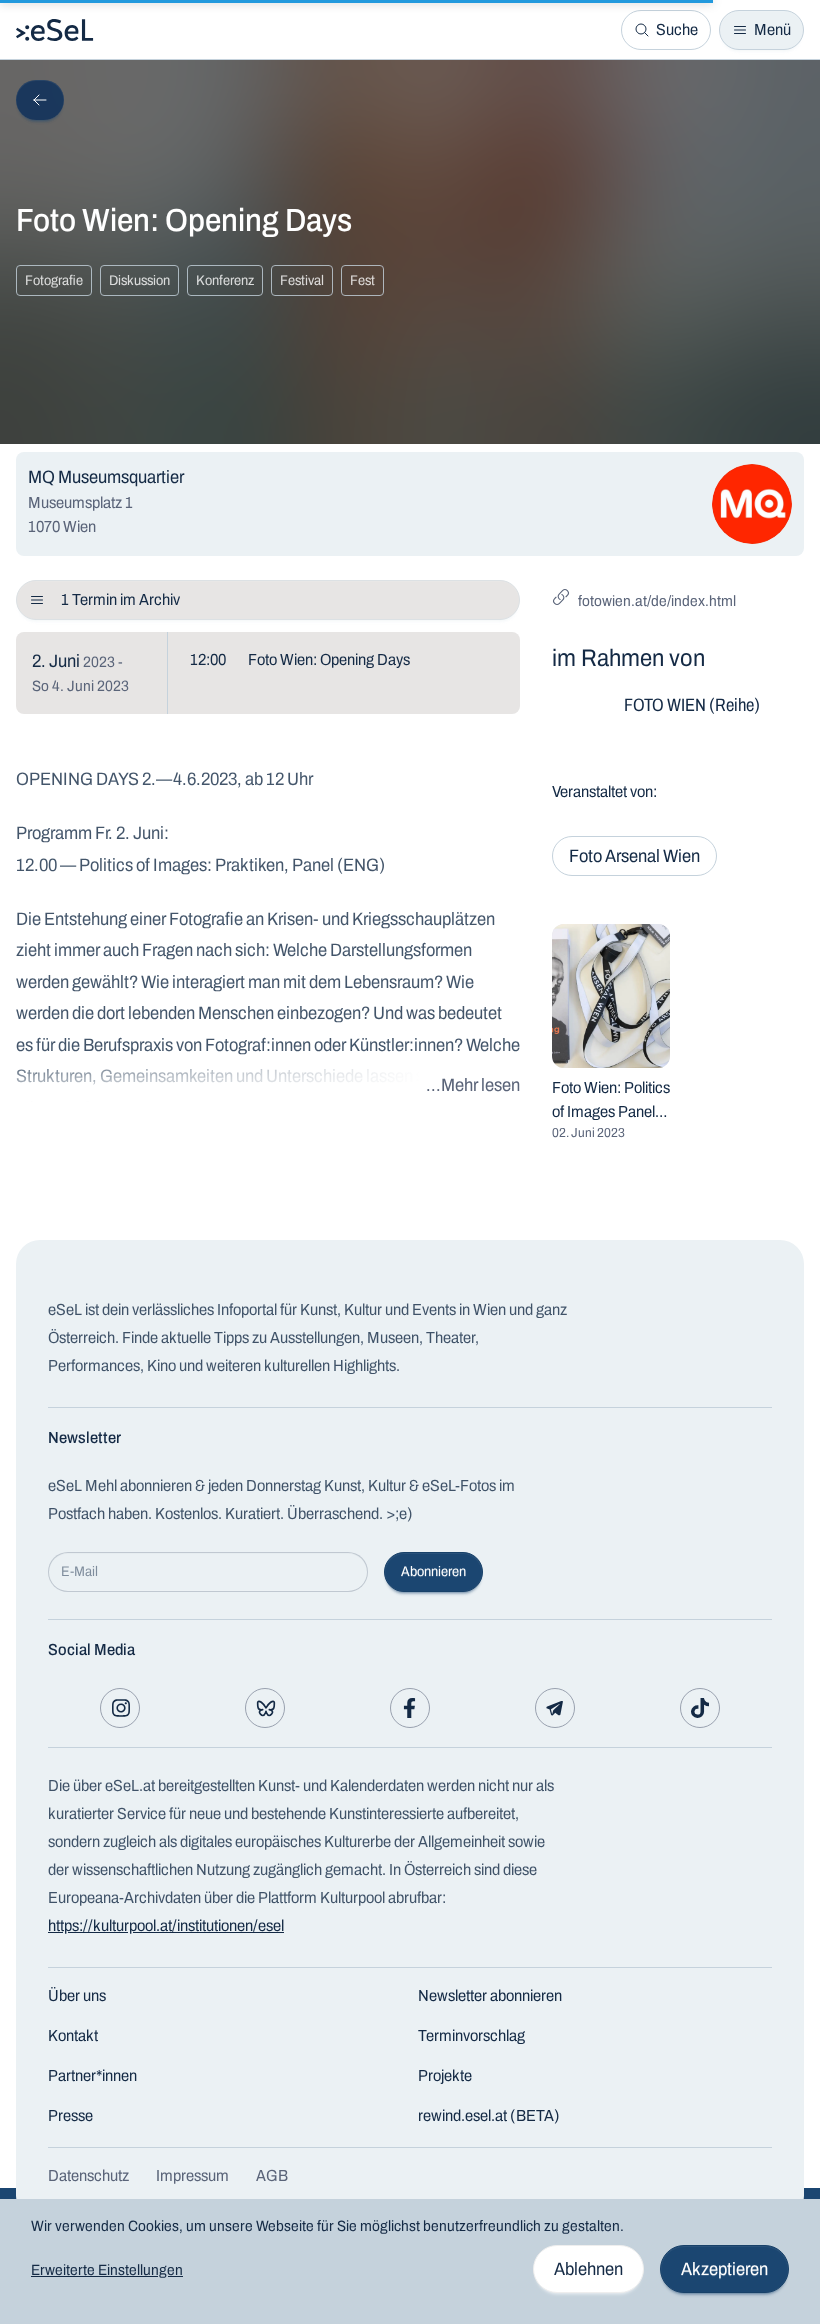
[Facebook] (410, 1708)
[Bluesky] (265, 1708)
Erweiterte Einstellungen (107, 2270)
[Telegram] (555, 1708)
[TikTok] (700, 1708)
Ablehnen (588, 2269)
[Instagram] (120, 1708)
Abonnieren (433, 1571)
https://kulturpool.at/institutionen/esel (166, 1925)
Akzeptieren (724, 2269)
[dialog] (410, 2261)
